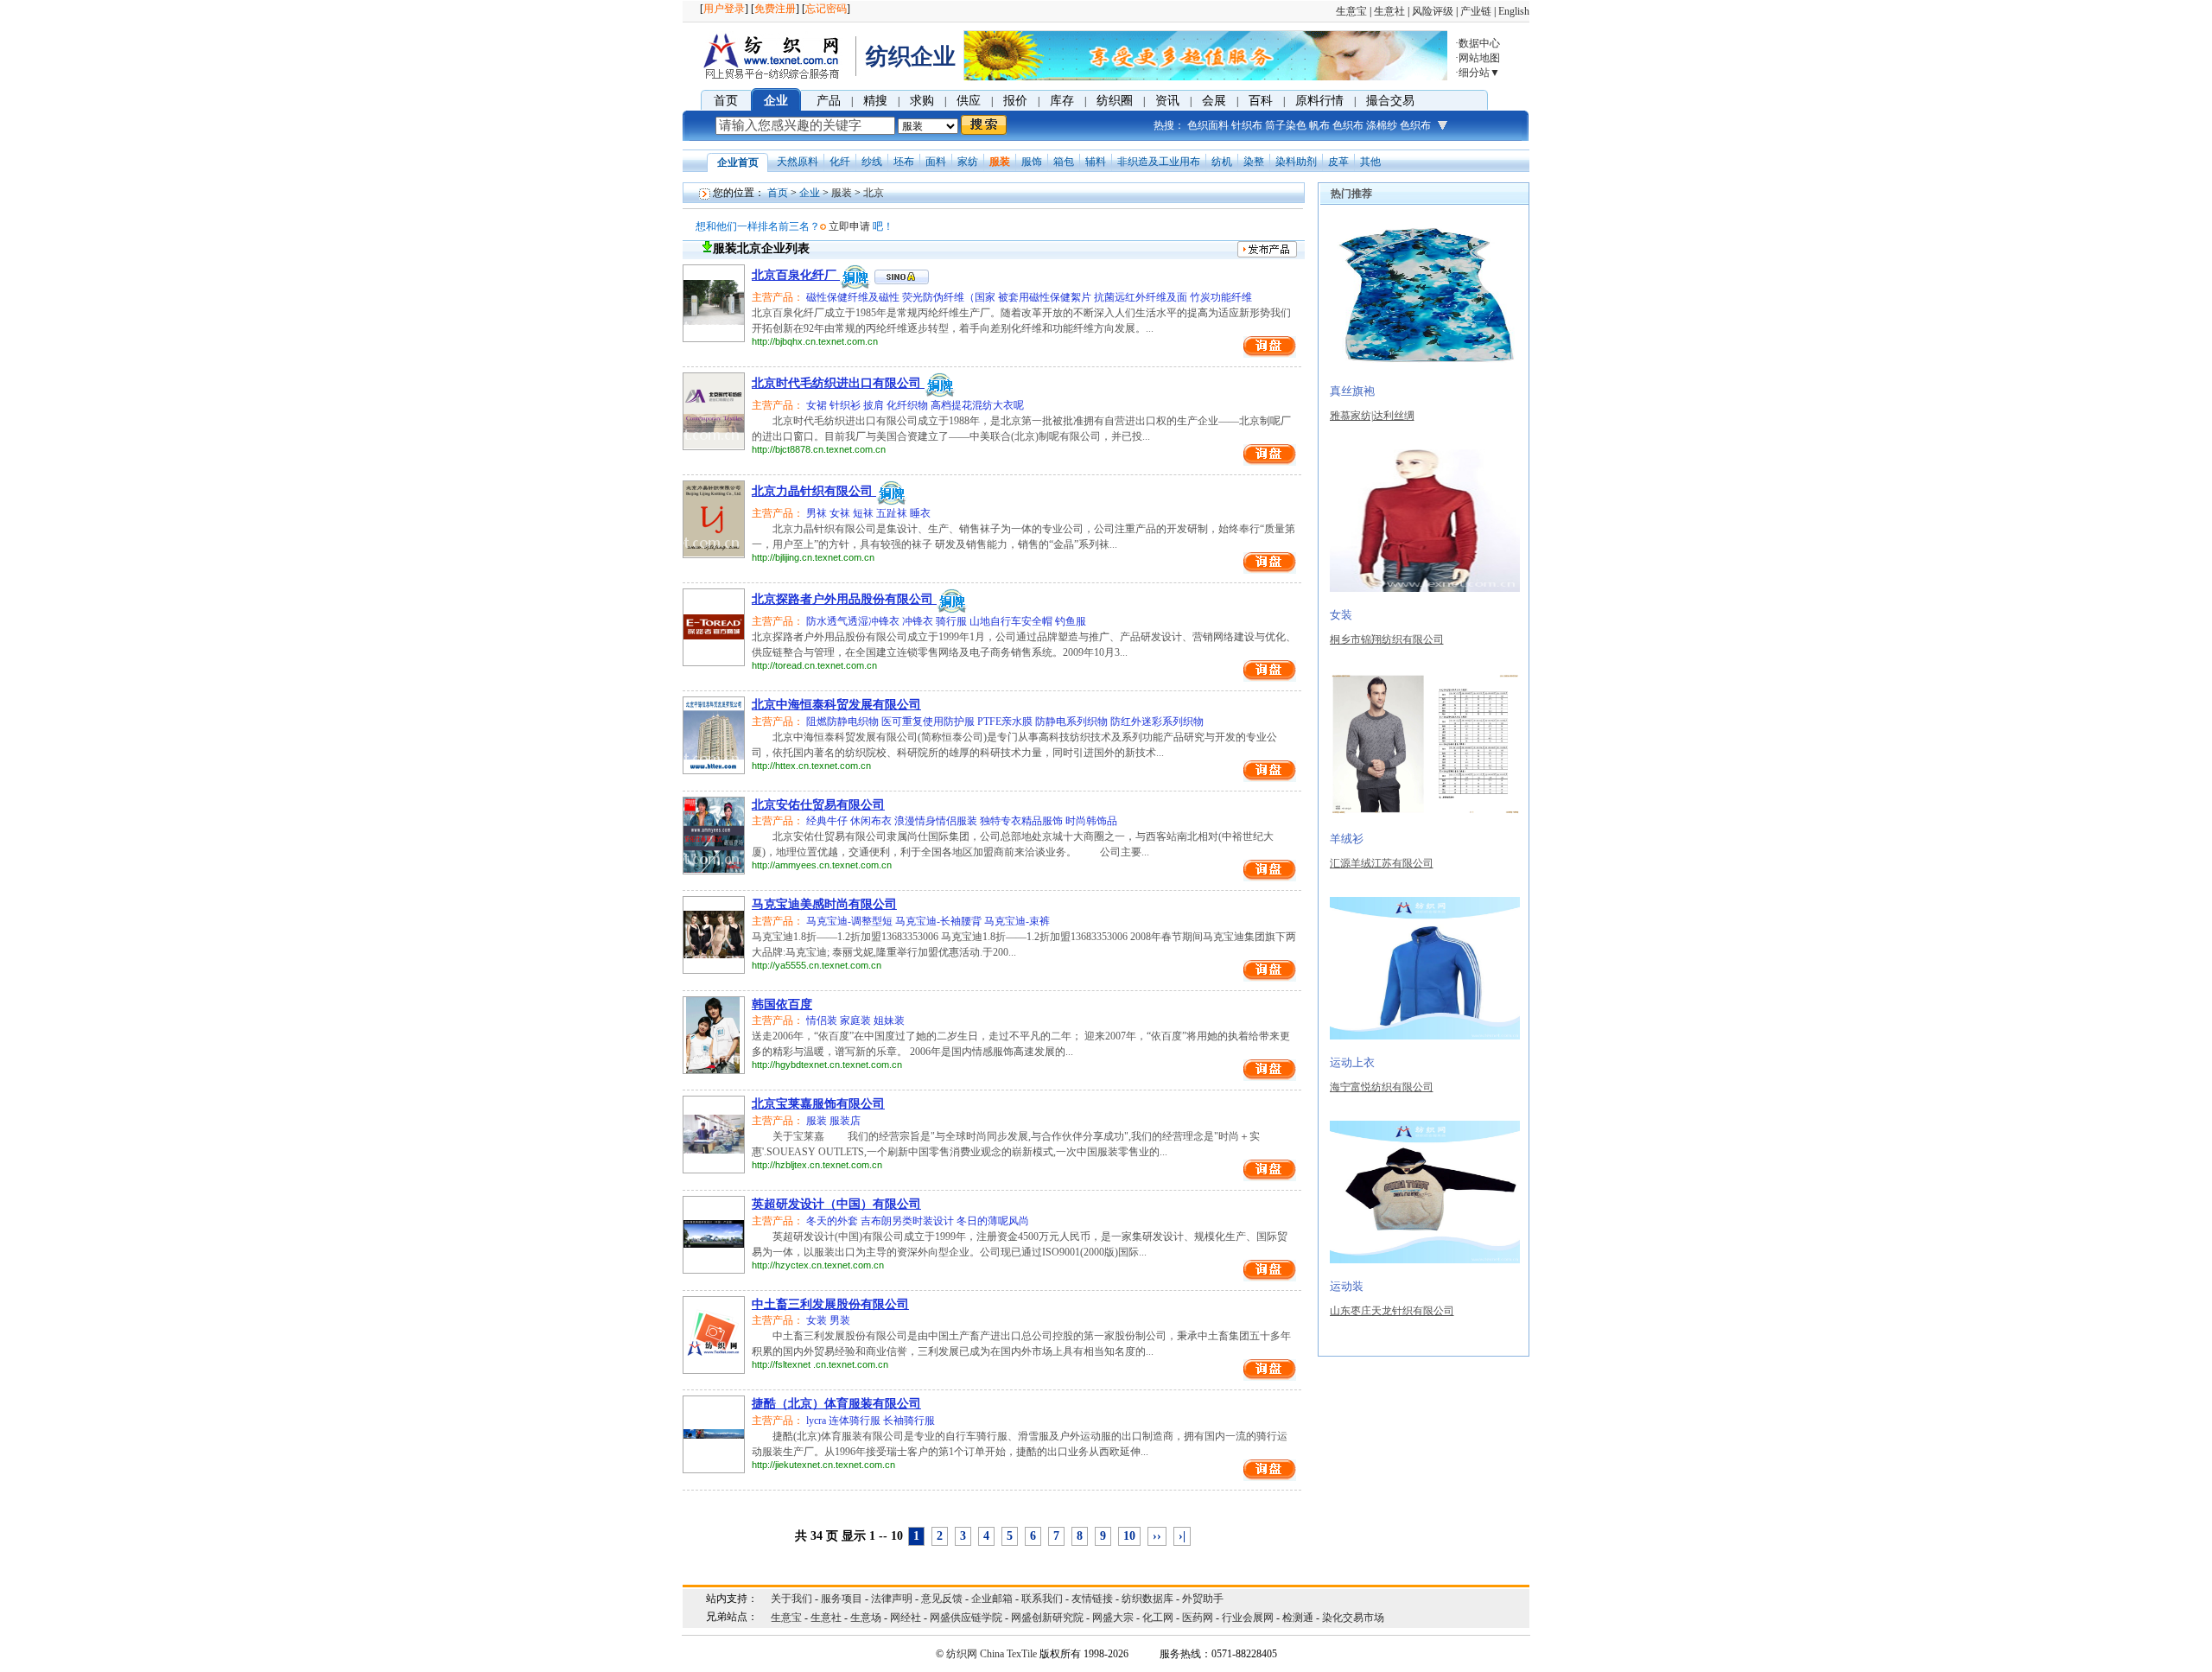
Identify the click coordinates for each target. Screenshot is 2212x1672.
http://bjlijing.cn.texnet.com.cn (813, 557)
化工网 (1158, 1618)
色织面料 (1208, 125)
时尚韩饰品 (1091, 821)
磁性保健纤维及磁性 (853, 297)
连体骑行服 (856, 1421)
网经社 (906, 1618)
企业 (776, 101)
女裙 (817, 405)
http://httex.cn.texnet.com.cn (811, 766)
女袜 (841, 513)
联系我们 (1042, 1599)
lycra (816, 1421)
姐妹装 (889, 1020)
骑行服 (953, 621)
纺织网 (962, 1654)
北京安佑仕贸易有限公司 (818, 805)
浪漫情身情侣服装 (937, 821)
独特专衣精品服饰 (1023, 821)
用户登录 (724, 9)
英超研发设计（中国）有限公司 (836, 1204)
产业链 (1476, 11)
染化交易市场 (1353, 1618)
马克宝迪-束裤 (1017, 921)
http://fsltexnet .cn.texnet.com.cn (820, 1364)
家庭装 (857, 1020)
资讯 (1167, 101)
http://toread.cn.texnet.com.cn (814, 665)
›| (1182, 1536)
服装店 (845, 1121)
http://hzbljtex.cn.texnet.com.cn (817, 1165)
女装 (817, 1320)
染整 (1254, 162)
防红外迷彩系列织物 (1157, 722)
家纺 (968, 162)
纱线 (872, 162)
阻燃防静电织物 (842, 722)
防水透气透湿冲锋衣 (853, 621)
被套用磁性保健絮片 (1046, 297)
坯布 (904, 162)
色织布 (1348, 125)
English (1514, 11)
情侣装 (822, 1020)
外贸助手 (1203, 1599)
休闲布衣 (872, 821)
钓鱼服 (1071, 621)
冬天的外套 (832, 1221)
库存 (1062, 101)
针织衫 (846, 405)
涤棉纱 (1382, 125)
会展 (1214, 101)
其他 (1370, 162)
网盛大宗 (1113, 1618)
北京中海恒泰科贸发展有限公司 (836, 705)
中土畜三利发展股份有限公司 (830, 1304)
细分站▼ (1479, 73)
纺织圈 (1115, 101)
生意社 (1389, 11)
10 (1129, 1536)
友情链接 (1092, 1599)
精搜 (875, 101)
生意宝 (1351, 11)
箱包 (1064, 162)
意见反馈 (942, 1599)
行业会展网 (1248, 1618)
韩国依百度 (782, 1004)
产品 (829, 101)
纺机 (1222, 162)
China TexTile (1008, 1654)
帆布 (1319, 125)
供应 (969, 101)
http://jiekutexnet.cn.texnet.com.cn (823, 1465)
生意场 (866, 1618)
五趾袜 (893, 513)
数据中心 (1479, 43)
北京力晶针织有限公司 (814, 491)
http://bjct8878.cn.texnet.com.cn (819, 449)
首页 (726, 101)
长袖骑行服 (909, 1421)
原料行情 (1319, 101)
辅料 (1096, 162)
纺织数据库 (1147, 1599)
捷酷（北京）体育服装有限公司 (836, 1404)
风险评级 (1433, 11)
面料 (936, 162)
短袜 (864, 513)
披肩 (875, 405)
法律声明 (892, 1599)
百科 (1261, 101)
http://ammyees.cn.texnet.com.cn (822, 865)
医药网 (1198, 1618)
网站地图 (1479, 58)
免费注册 (775, 9)
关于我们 (791, 1599)
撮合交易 (1390, 101)
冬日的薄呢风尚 (993, 1221)
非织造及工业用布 (1159, 162)
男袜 (817, 513)
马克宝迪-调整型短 (849, 921)
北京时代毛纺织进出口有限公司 (838, 383)
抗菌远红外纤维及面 (1142, 297)
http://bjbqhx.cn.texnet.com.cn (815, 341)
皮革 (1338, 162)
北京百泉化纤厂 (796, 275)
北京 (874, 193)
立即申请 (849, 226)
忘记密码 (826, 9)
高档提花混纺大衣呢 (977, 405)
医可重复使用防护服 (929, 722)
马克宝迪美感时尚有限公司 (824, 904)
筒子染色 (1286, 125)
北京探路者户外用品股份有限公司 (844, 599)
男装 (840, 1320)
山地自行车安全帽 (1012, 621)
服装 (1000, 162)
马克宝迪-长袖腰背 (940, 921)
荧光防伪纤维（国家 (950, 297)
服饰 (1032, 162)
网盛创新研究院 (1047, 1618)
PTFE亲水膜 (1006, 722)
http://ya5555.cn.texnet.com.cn (817, 965)
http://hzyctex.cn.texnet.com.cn (818, 1265)
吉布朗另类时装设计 (909, 1221)
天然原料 (798, 162)
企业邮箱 (992, 1599)
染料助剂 (1296, 162)
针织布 (1247, 125)
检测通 (1298, 1618)
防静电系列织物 (1073, 722)
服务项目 (842, 1599)
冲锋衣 (919, 621)
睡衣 (920, 513)
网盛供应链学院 (966, 1618)
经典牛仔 (827, 821)
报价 (1015, 101)
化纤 (840, 162)
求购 (922, 101)
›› (1157, 1536)
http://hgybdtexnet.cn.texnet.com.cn (827, 1065)
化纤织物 (909, 405)
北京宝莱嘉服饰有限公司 (818, 1104)
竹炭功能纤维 (1221, 297)
